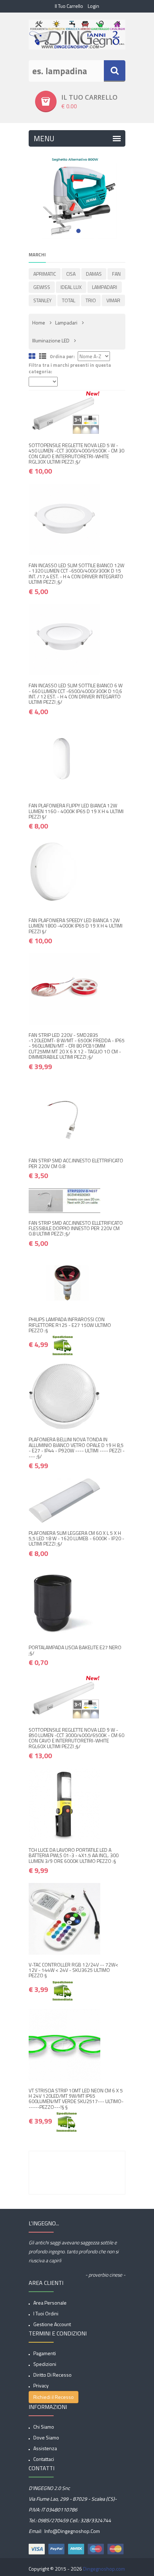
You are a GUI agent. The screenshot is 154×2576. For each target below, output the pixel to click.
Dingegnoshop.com (104, 2569)
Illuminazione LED (51, 340)
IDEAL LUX (71, 287)
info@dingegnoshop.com (72, 2531)
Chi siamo (44, 2427)
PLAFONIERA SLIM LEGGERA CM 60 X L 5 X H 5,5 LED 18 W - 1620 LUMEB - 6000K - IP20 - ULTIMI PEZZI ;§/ (76, 1538)
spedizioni (45, 2364)
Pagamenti (45, 2353)
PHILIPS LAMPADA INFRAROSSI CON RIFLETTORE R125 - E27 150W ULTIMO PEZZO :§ (70, 1325)
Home (39, 322)
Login (93, 6)
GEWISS (42, 287)
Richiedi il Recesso (54, 2397)
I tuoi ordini (46, 2313)
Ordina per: (62, 357)
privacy (41, 2385)
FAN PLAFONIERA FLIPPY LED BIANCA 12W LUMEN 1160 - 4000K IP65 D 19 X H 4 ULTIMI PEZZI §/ (76, 811)
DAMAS (94, 274)
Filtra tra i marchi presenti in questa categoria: (70, 368)
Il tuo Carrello (69, 6)
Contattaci (44, 2459)
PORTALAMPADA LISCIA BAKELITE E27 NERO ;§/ (75, 1650)
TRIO (91, 300)
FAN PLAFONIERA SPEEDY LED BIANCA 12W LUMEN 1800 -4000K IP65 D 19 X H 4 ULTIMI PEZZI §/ (76, 926)
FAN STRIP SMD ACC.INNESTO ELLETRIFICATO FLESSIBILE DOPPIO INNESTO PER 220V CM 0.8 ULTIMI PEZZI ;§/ (76, 1228)
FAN (116, 274)
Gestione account (52, 2324)
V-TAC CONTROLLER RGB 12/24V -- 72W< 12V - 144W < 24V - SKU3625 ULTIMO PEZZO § (73, 1970)
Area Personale (50, 2303)
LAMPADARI (105, 287)
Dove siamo (46, 2437)
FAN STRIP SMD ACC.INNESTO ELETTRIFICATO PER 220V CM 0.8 (76, 1163)
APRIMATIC (45, 274)
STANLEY (42, 300)
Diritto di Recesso (52, 2375)
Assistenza (45, 2448)
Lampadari (66, 322)
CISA (71, 274)
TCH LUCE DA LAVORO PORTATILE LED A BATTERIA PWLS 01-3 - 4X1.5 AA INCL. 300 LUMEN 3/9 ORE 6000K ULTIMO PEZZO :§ (74, 1855)
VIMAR (113, 300)
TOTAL (69, 300)
